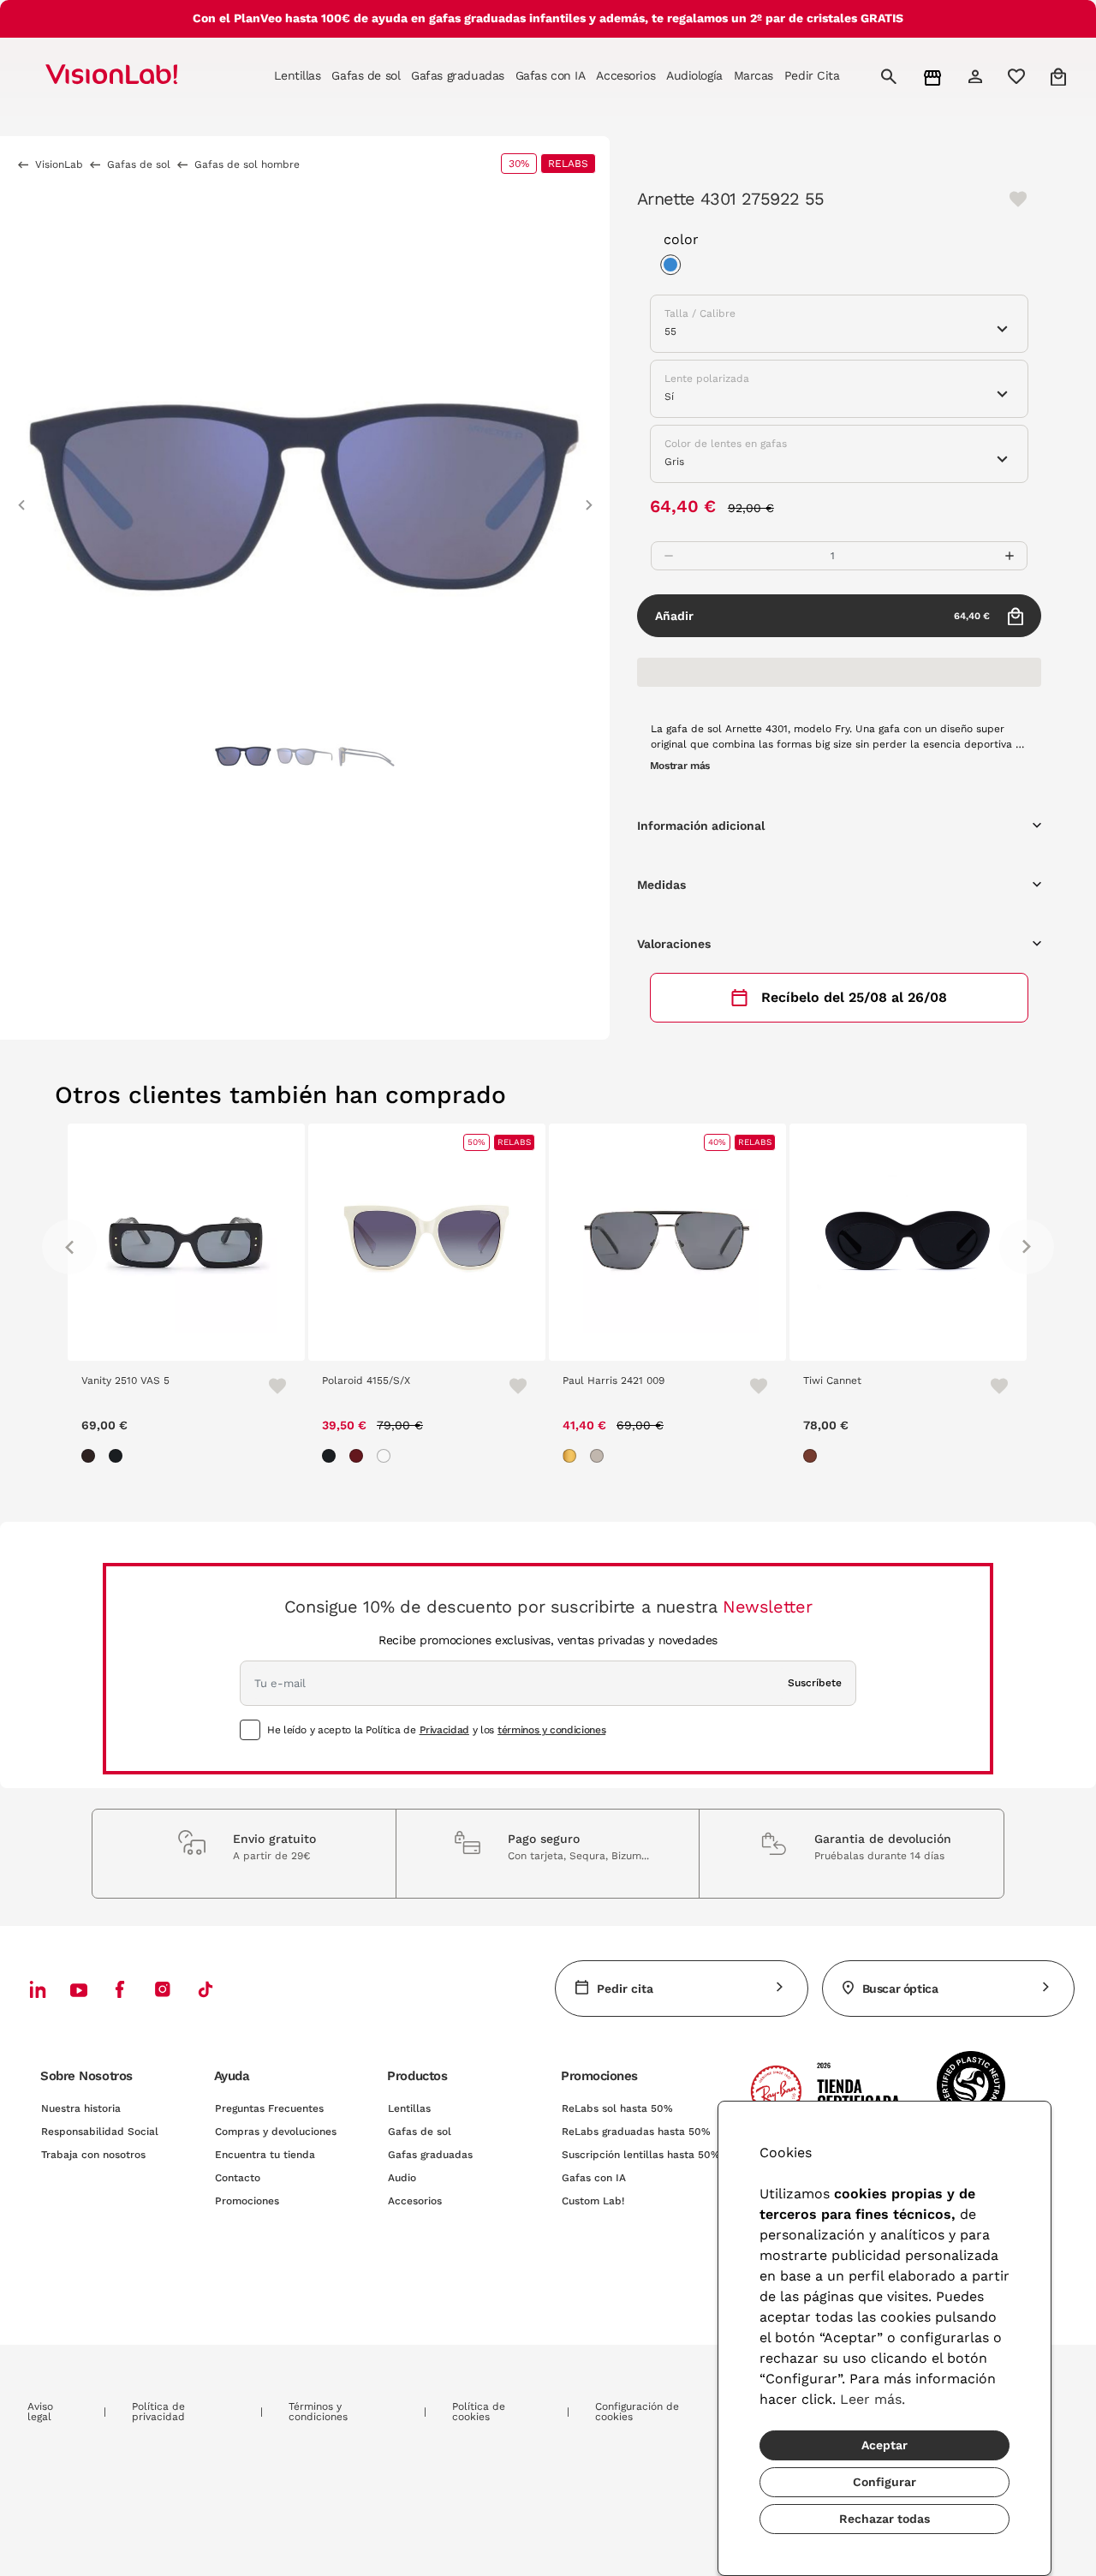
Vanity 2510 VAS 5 (125, 1380)
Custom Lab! (593, 2201)
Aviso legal (40, 2412)
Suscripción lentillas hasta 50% (641, 2155)
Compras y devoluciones (276, 2132)
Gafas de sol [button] (366, 75)
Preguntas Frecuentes (269, 2108)
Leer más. (873, 2399)
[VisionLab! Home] (141, 76)
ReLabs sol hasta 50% (617, 2108)
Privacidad (444, 1730)
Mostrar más (680, 766)
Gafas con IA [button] (551, 75)
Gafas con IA (594, 2178)
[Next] (1027, 1247)
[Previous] (69, 1247)
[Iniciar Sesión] (977, 76)
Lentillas (409, 2108)
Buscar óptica (900, 1989)
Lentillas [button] (297, 75)
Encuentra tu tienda (265, 2155)
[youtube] (163, 1989)
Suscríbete (815, 1683)
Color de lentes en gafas (726, 444)
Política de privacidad (158, 2412)
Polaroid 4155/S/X (366, 1380)
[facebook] (120, 1989)
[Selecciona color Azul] (675, 267)
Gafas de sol (420, 2132)
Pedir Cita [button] (812, 75)
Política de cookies (479, 2412)
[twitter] (79, 1989)
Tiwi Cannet (832, 1380)
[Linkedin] (38, 1989)
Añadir (822, 616)
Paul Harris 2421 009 (614, 1380)
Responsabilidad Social (100, 2132)
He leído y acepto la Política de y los (436, 1730)
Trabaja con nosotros (93, 2155)
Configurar (885, 2482)
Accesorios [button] (625, 75)
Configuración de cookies (637, 2412)
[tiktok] (205, 1989)
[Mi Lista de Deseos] (1019, 76)
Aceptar (885, 2445)
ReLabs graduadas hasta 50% (636, 2132)
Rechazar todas (885, 2519)
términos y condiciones (551, 1730)
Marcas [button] (753, 75)
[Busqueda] (891, 76)
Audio (402, 2178)
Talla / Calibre (700, 313)
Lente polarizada (707, 379)
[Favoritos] (270, 1386)
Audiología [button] (694, 75)
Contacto (238, 2178)
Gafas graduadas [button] (458, 75)
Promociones (247, 2201)
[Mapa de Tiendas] (935, 77)
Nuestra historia (81, 2108)
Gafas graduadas (430, 2155)
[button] (21, 497)
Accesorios (415, 2201)
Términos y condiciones (318, 2412)
